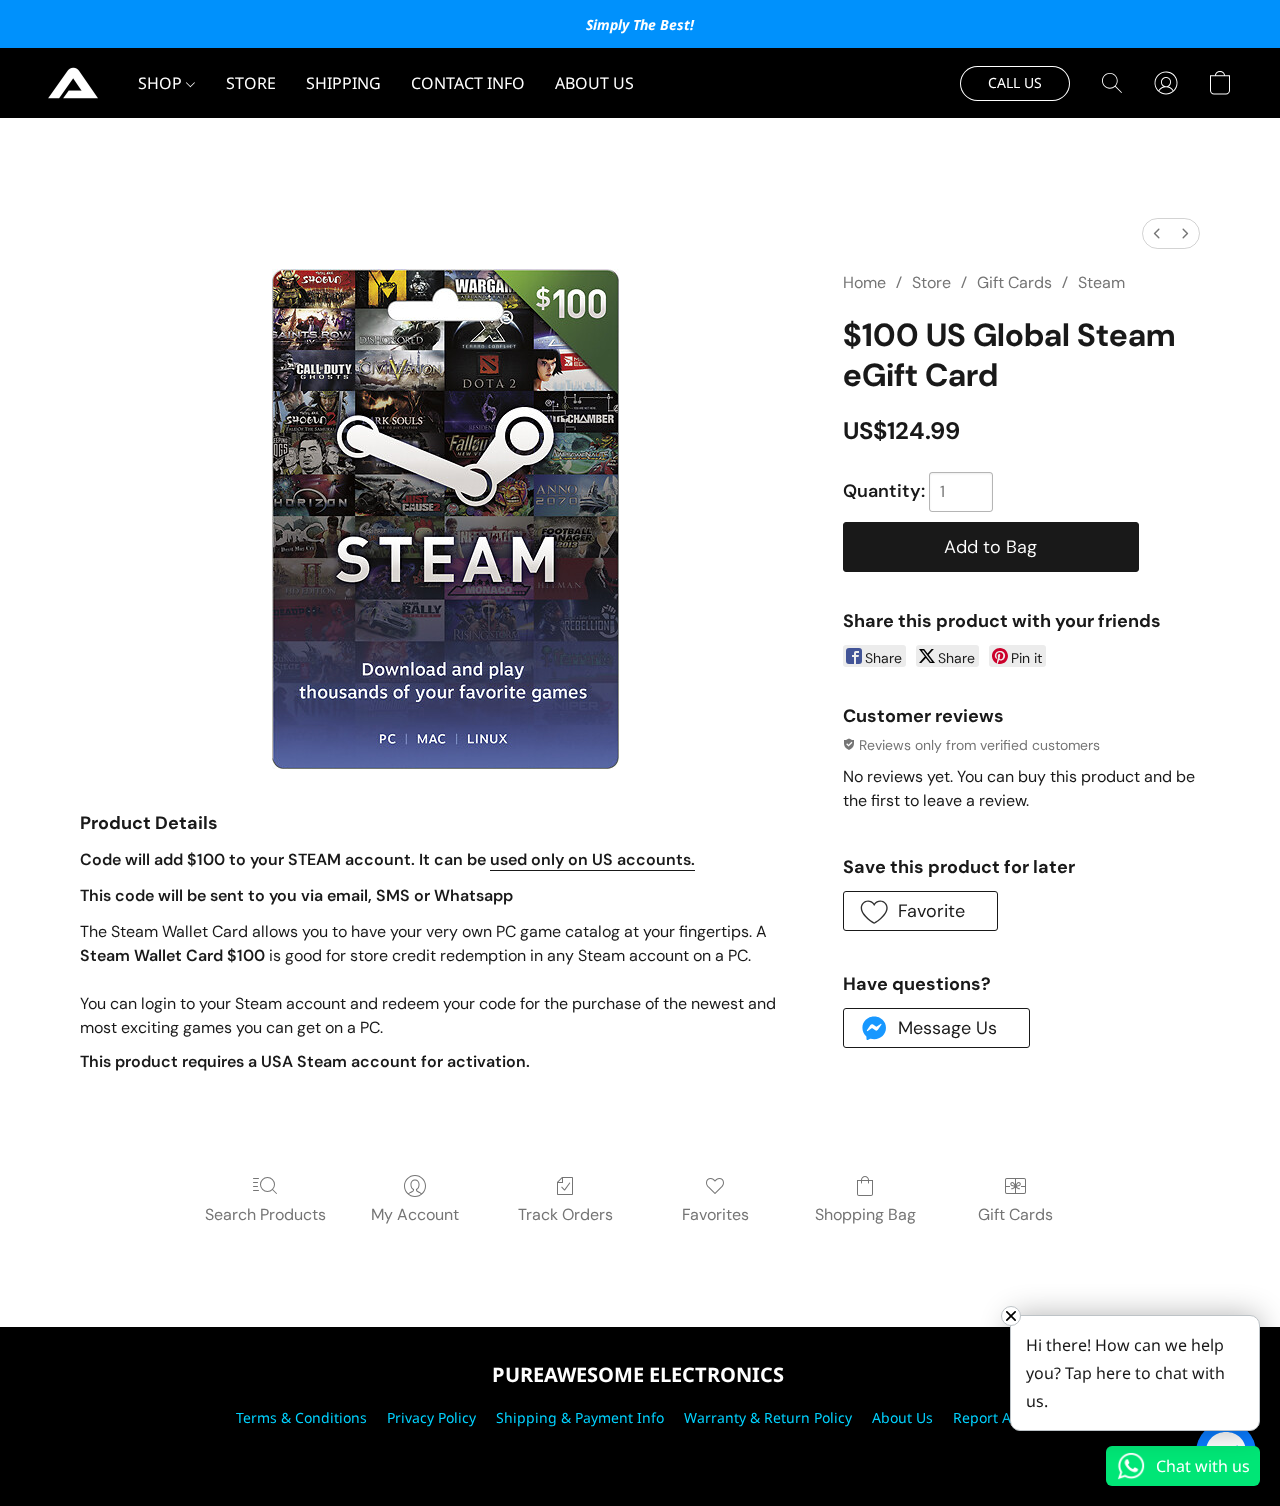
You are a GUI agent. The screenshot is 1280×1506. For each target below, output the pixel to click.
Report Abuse (998, 1417)
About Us (902, 1417)
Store (931, 282)
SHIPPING (343, 83)
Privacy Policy (431, 1417)
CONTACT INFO (468, 83)
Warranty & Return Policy (768, 1417)
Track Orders (565, 1214)
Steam (1101, 282)
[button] (73, 83)
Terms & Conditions (301, 1417)
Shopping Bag (865, 1214)
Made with (640, 1452)
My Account (415, 1214)
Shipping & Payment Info (580, 1417)
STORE (251, 83)
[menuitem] (1157, 233)
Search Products (265, 1214)
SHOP (162, 83)
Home (864, 282)
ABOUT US (594, 83)
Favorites (715, 1214)
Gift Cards (1014, 282)
